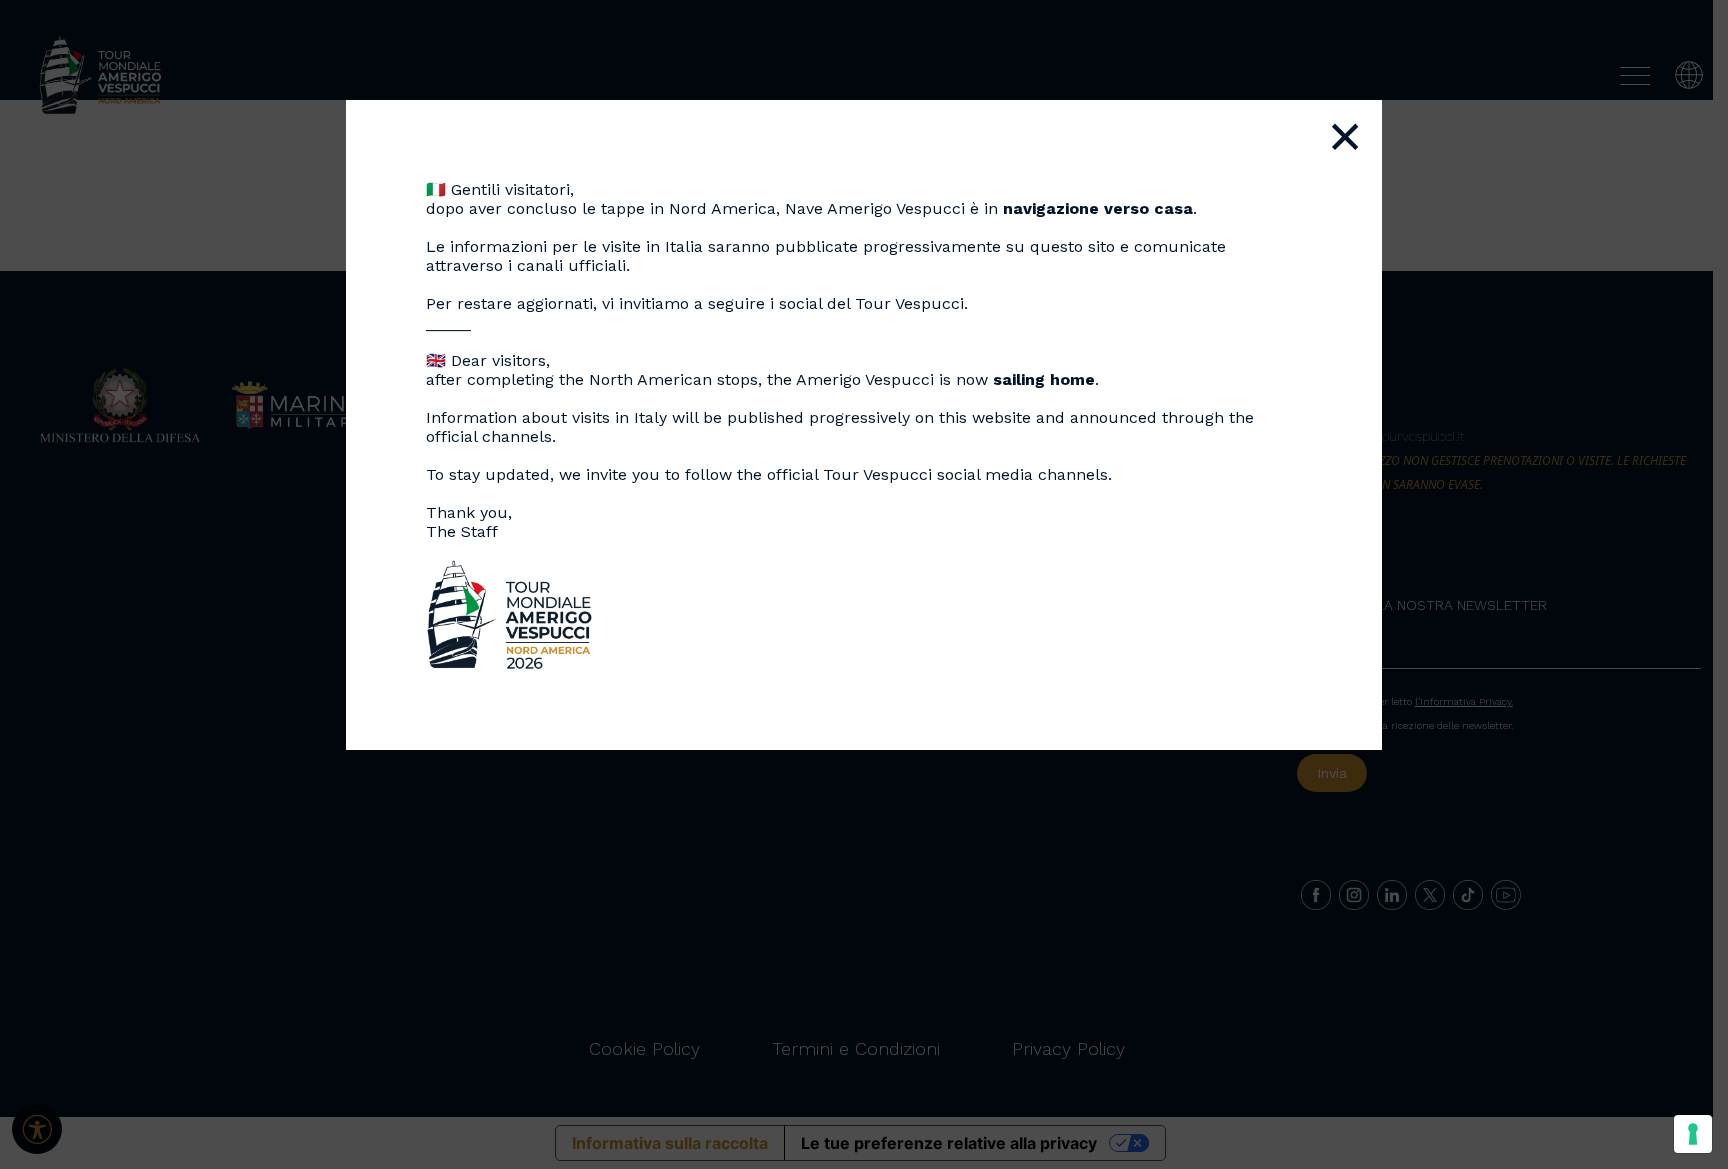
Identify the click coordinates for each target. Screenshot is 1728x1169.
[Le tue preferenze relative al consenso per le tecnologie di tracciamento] (1693, 1134)
